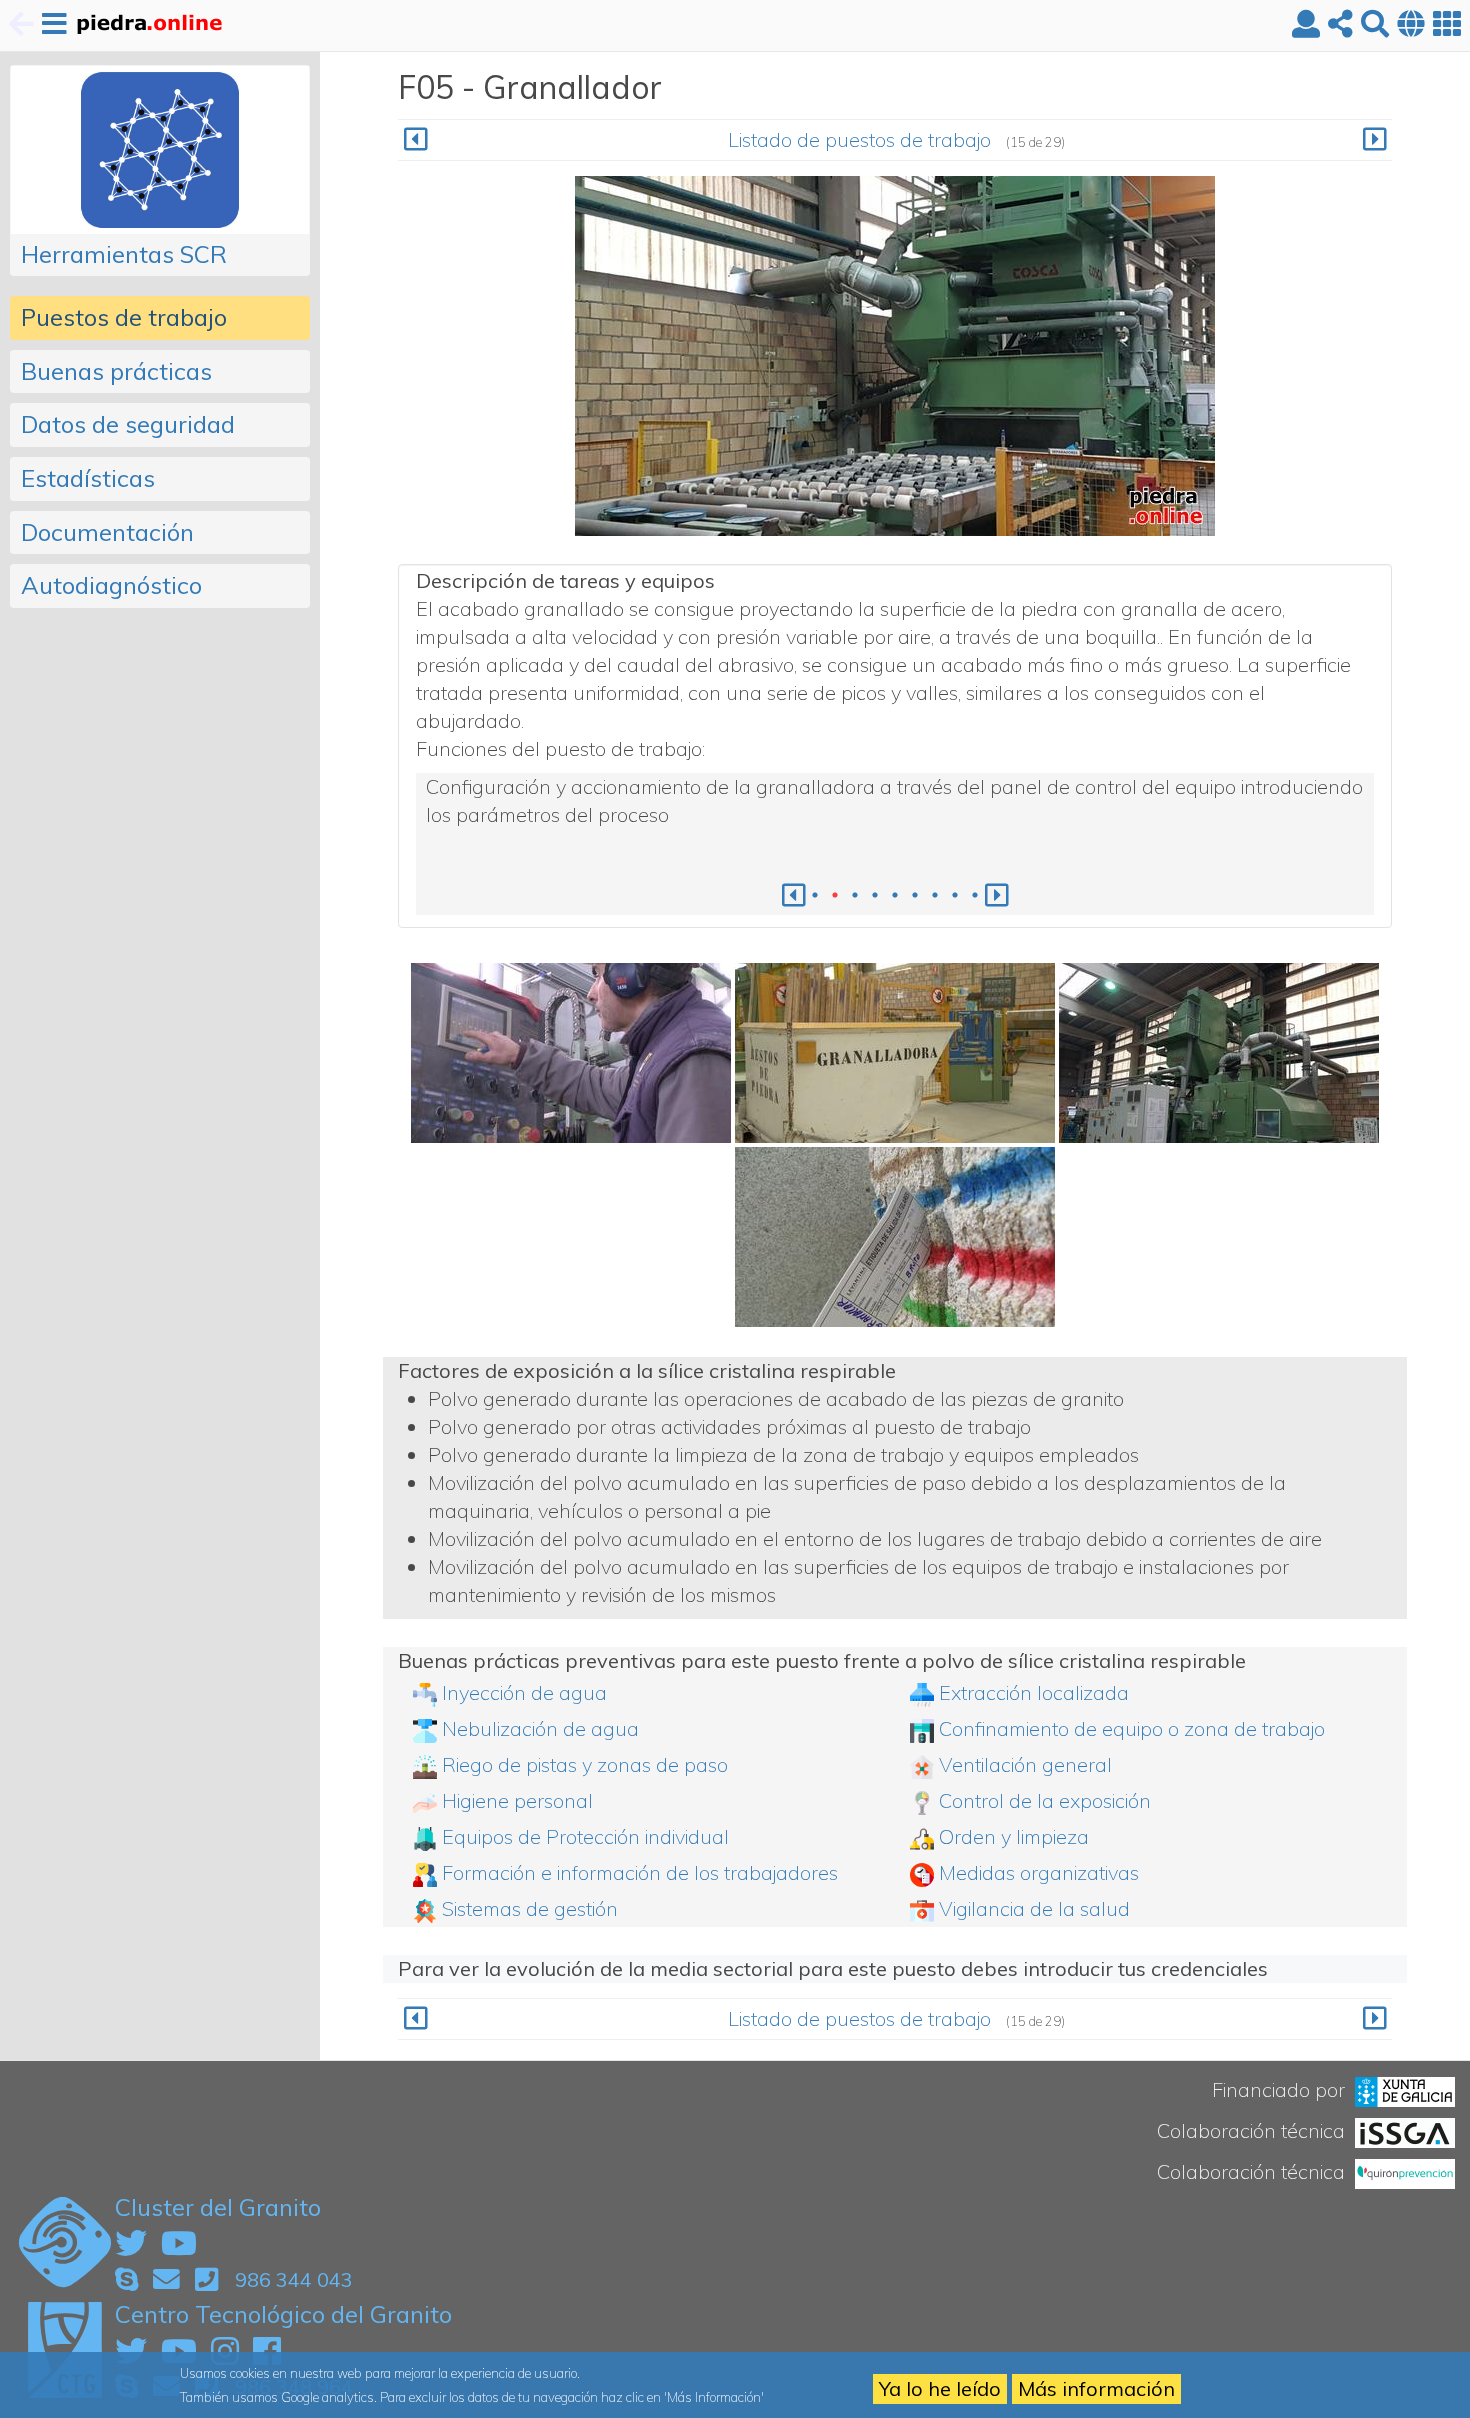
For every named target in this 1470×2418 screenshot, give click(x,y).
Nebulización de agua (540, 1728)
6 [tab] (915, 895)
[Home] (148, 25)
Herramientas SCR (124, 254)
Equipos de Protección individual (585, 1836)
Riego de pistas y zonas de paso (585, 1764)
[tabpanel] (895, 801)
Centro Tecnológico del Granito (283, 2314)
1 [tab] (815, 895)
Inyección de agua (524, 1692)
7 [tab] (935, 895)
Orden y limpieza (1014, 1836)
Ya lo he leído (940, 2388)
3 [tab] (855, 895)
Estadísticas (88, 478)
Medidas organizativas (1039, 1872)
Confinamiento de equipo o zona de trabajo (1132, 1728)
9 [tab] (975, 895)
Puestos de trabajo (124, 317)
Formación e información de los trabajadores (640, 1872)
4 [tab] (875, 895)
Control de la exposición (1045, 1800)
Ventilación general (1025, 1764)
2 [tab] (835, 895)
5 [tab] (895, 895)
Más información (1096, 2388)
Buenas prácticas (116, 371)
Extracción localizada (1034, 1692)
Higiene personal (517, 1800)
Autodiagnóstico (111, 585)
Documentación (107, 532)
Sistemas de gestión (530, 1908)
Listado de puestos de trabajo (859, 139)
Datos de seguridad (128, 424)
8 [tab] (955, 895)
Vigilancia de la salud (1034, 1908)
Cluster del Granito (218, 2207)
